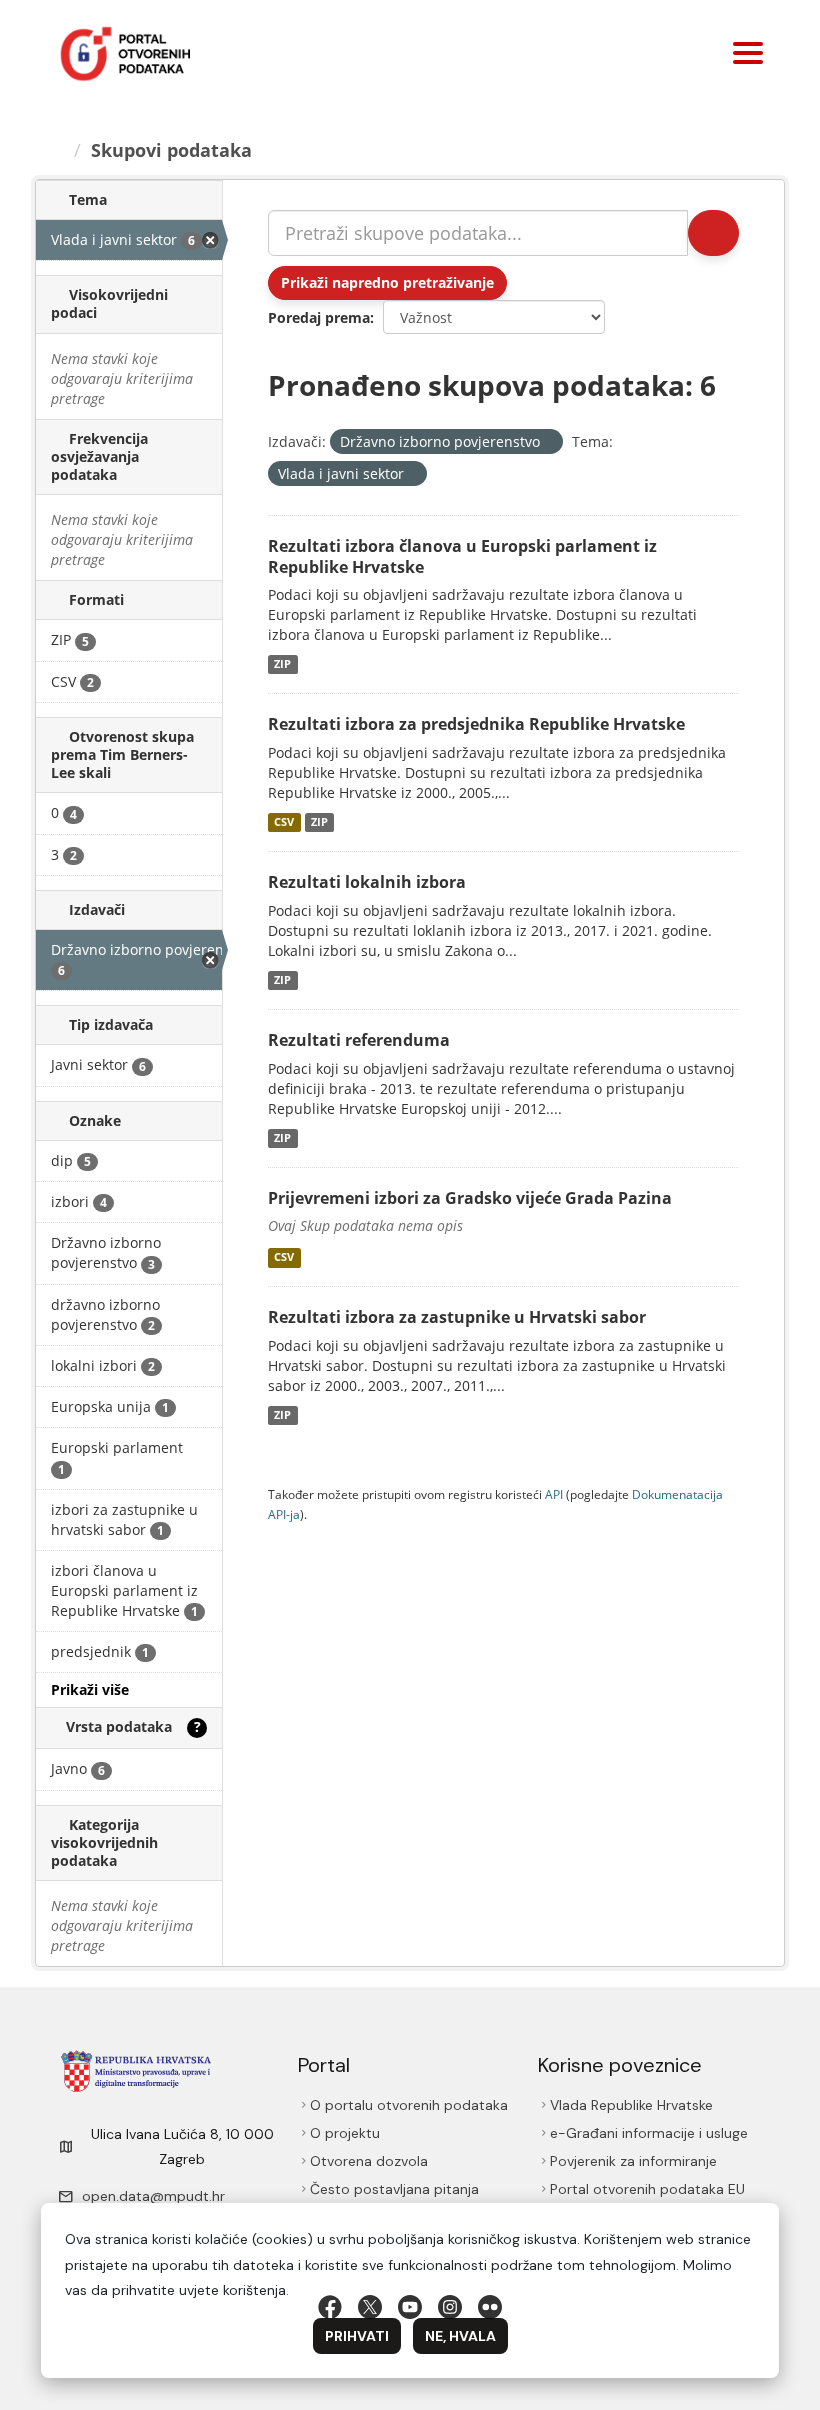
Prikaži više (90, 1689)
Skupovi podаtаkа (171, 150)
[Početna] (57, 150)
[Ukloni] (548, 442)
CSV (284, 822)
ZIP (282, 664)
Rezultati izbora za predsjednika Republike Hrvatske (476, 724)
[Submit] (713, 233)
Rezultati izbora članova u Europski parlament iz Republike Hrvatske (462, 556)
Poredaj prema (319, 317)
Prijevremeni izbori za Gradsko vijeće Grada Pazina (470, 1198)
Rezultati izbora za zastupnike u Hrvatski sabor (457, 1317)
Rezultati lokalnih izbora (367, 882)
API (554, 1494)
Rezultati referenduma (359, 1040)
